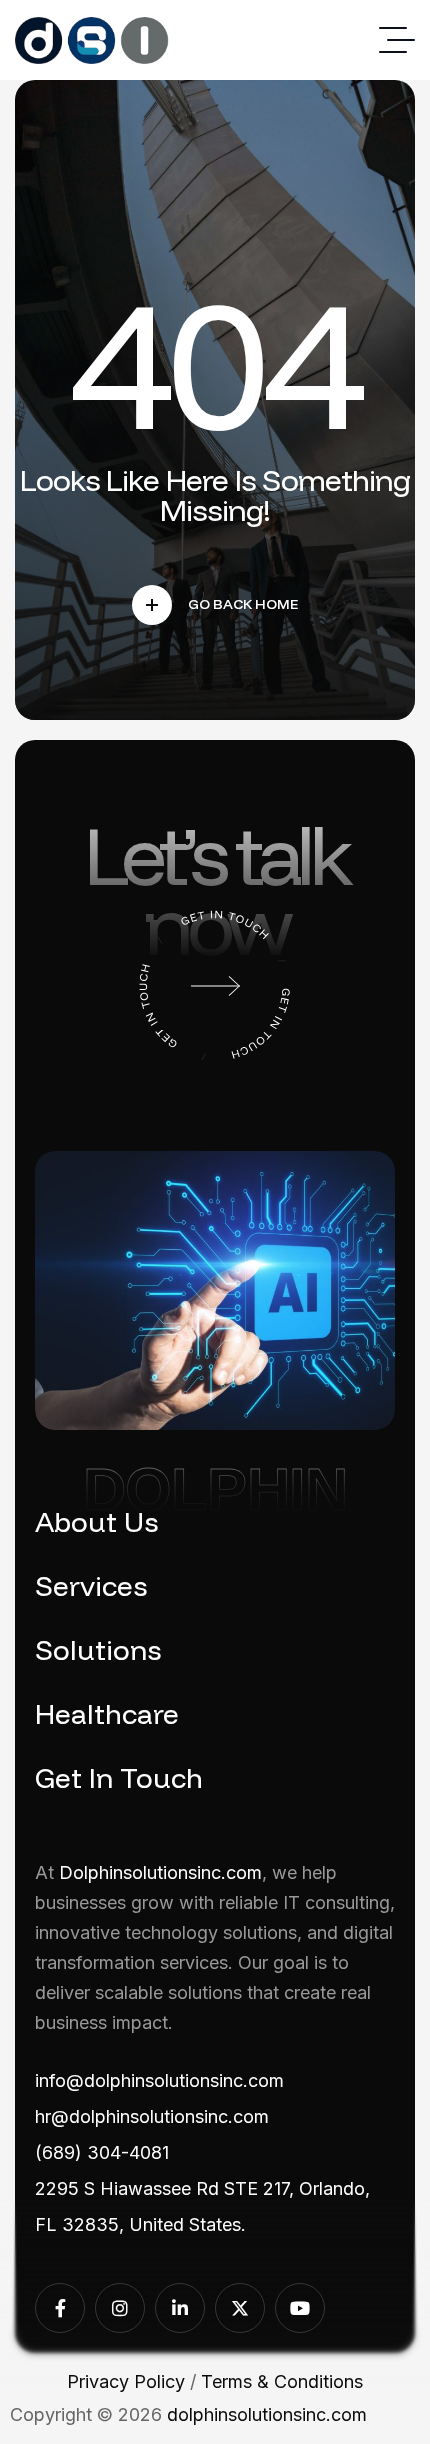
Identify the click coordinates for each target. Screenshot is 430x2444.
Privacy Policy (126, 2381)
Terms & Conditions (282, 2381)
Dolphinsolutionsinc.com (160, 1872)
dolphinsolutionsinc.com (267, 2414)
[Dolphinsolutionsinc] (92, 40)
